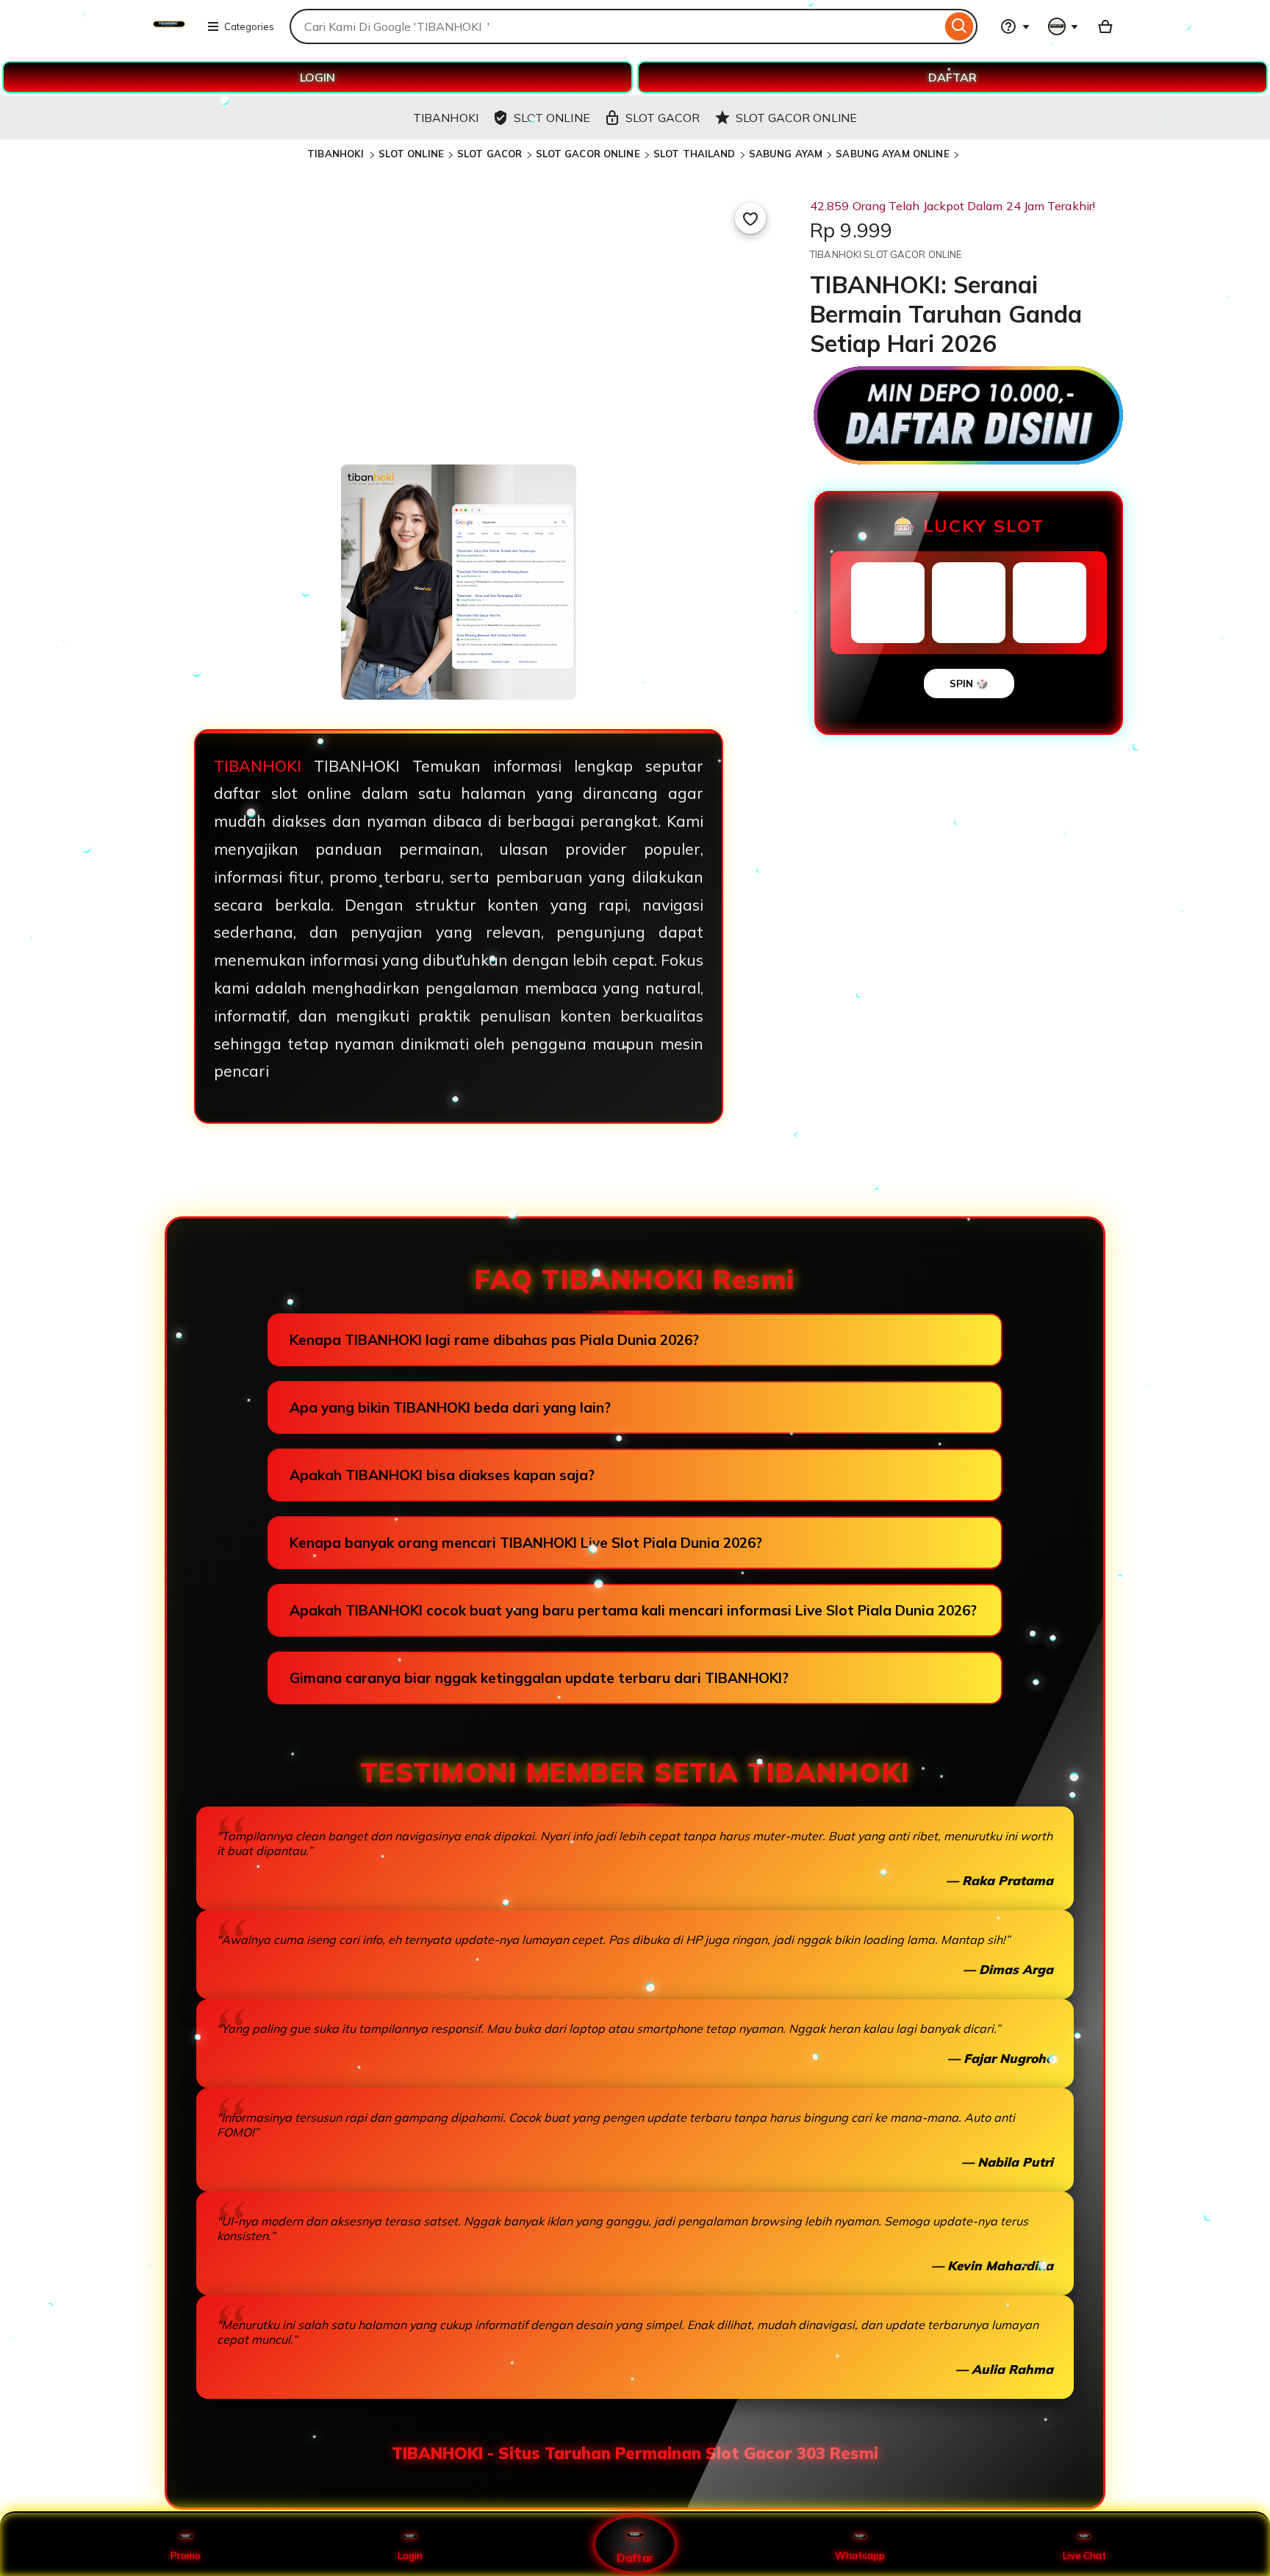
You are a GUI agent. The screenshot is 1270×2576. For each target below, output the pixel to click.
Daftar (635, 2557)
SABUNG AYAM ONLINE (892, 154)
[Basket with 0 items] (1105, 26)
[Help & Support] (1015, 26)
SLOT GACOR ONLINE (588, 154)
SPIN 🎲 (969, 684)
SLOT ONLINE (411, 154)
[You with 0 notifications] (1063, 26)
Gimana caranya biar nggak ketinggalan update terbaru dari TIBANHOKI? (539, 1678)
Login (410, 2555)
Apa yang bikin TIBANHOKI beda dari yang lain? (450, 1407)
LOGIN (317, 77)
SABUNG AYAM (786, 154)
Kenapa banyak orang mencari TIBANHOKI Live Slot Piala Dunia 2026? (526, 1543)
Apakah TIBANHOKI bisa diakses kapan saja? (442, 1475)
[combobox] (616, 26)
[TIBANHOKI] (169, 35)
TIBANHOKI (337, 154)
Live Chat (1084, 2555)
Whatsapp (860, 2555)
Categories (249, 26)
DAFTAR (952, 77)
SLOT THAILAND (695, 154)
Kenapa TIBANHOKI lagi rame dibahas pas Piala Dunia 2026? (494, 1340)
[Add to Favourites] (750, 218)
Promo (186, 2555)
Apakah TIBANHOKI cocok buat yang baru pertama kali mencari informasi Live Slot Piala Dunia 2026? (633, 1610)
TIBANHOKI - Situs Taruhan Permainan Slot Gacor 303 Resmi (635, 2453)
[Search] (959, 26)
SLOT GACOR (489, 154)
